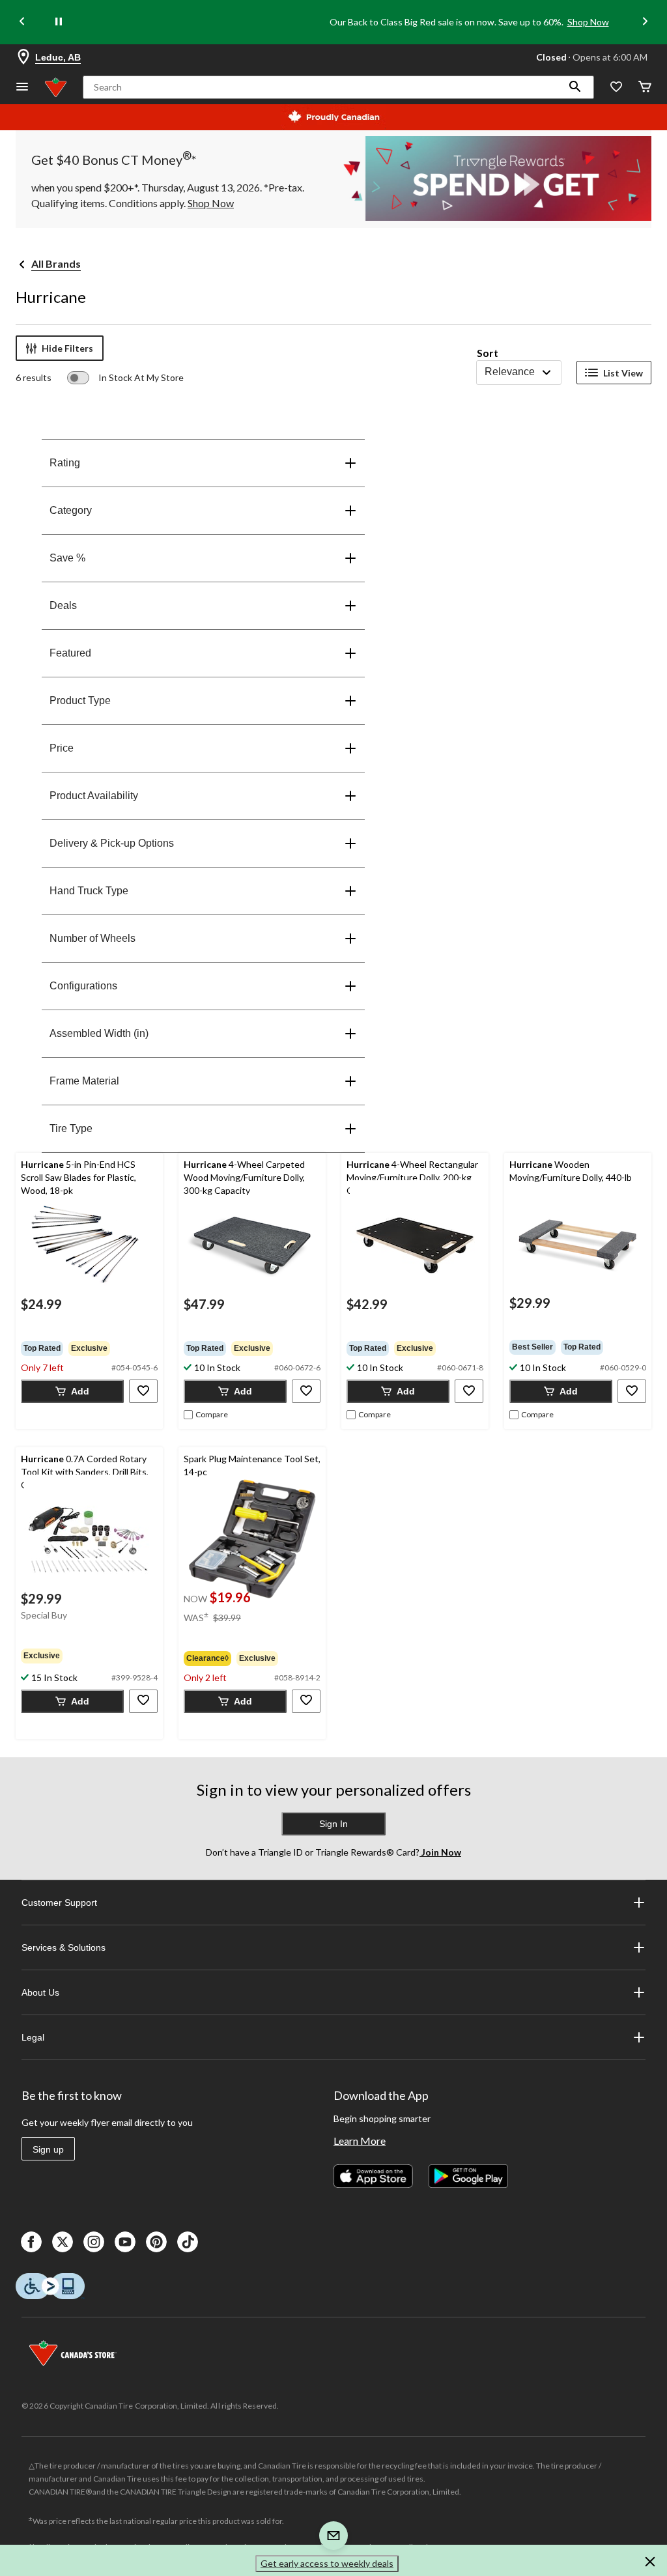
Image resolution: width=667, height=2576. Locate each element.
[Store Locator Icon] (23, 57)
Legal (33, 2037)
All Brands (56, 263)
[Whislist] (616, 88)
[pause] (59, 22)
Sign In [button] (333, 1824)
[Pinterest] (156, 2242)
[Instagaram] (94, 2242)
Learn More (360, 2141)
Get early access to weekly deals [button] (327, 2563)
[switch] (125, 378)
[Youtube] (125, 2242)
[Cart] (645, 88)
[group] (89, 1348)
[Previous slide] (22, 22)
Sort (488, 353)
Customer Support (59, 1903)
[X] (63, 2242)
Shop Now (588, 22)
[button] (575, 87)
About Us (40, 1992)
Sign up (48, 2149)
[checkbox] (206, 1415)
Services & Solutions (64, 1947)
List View (623, 373)
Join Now (440, 1852)
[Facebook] (31, 2242)
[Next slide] (645, 22)
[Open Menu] (22, 88)
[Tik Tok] (188, 2242)
